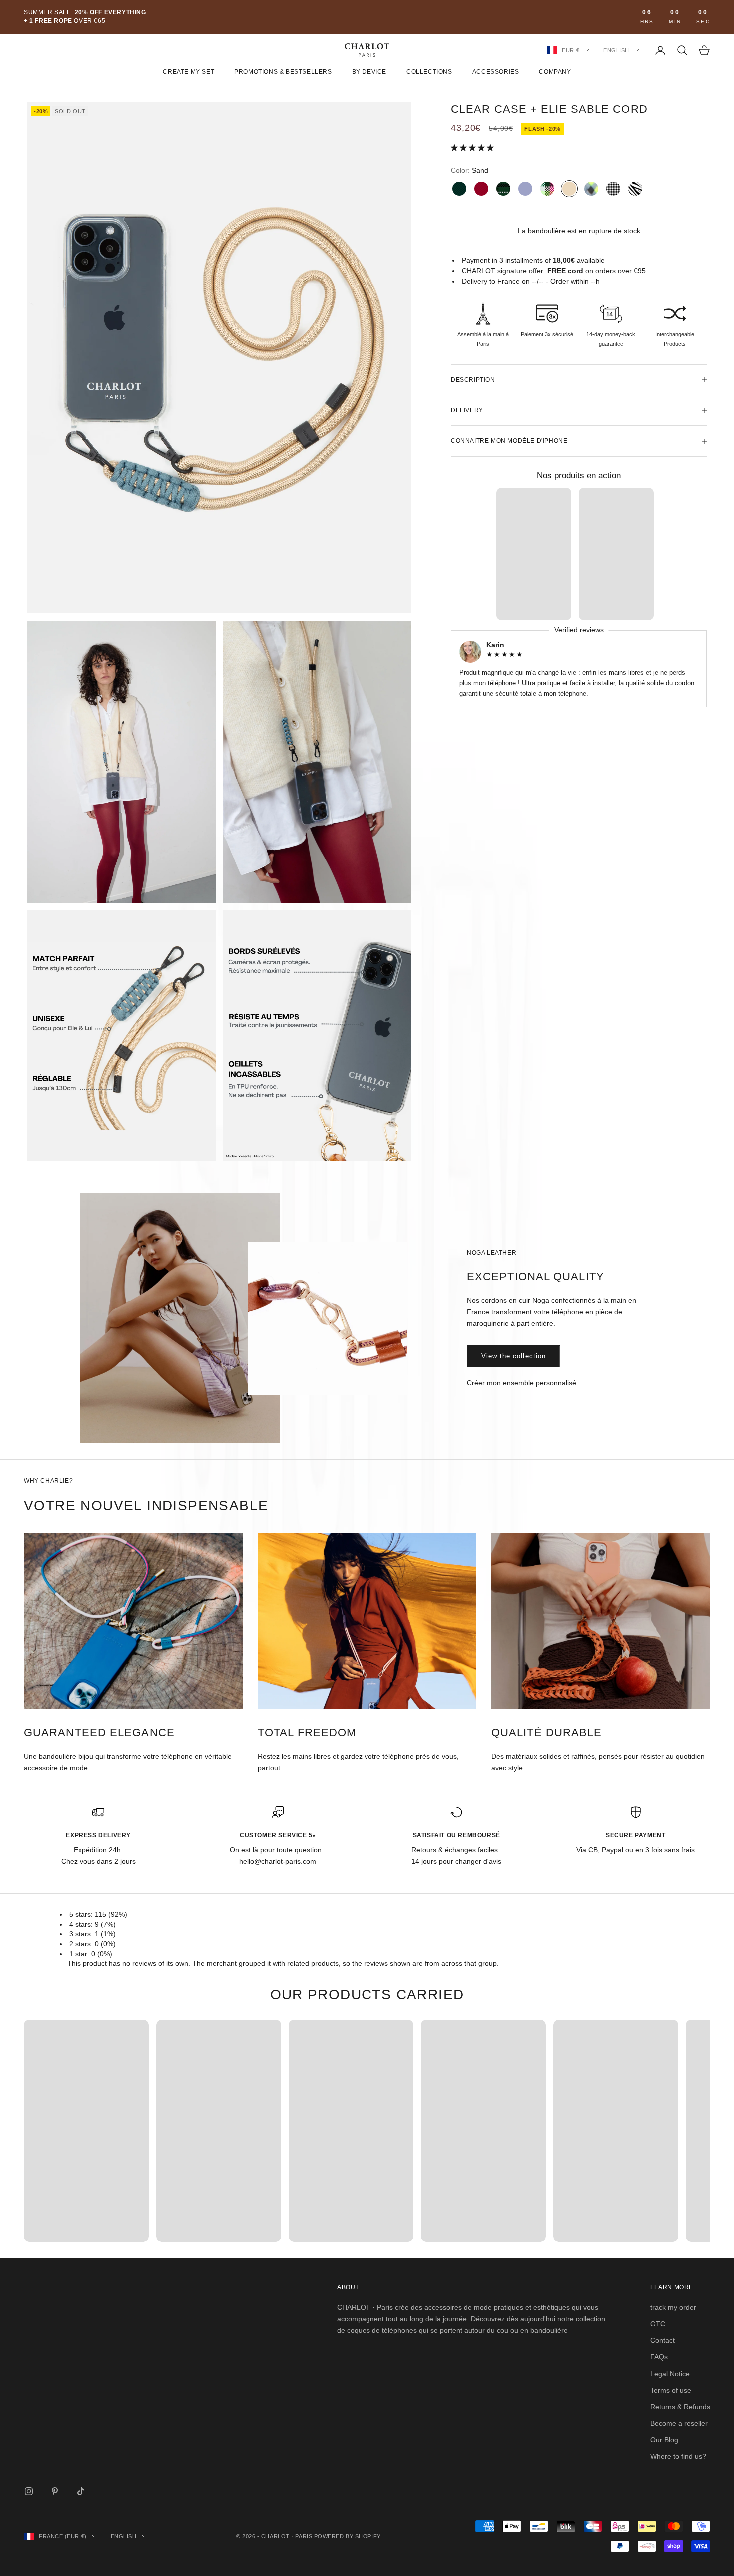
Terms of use (671, 2390)
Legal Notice (670, 2374)
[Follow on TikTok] (81, 2491)
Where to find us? (678, 2456)
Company (555, 72)
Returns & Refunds (680, 2407)
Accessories (496, 72)
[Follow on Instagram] (29, 2491)
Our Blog (664, 2440)
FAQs (659, 2357)
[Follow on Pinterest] (55, 2491)
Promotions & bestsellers (283, 72)
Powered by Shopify (348, 2536)
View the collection (514, 1356)
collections (429, 72)
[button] (473, 148)
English (616, 50)
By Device (369, 72)
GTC (658, 2324)
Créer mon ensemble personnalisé (522, 1383)
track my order (673, 2307)
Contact (662, 2340)
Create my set (188, 72)
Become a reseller (679, 2423)
